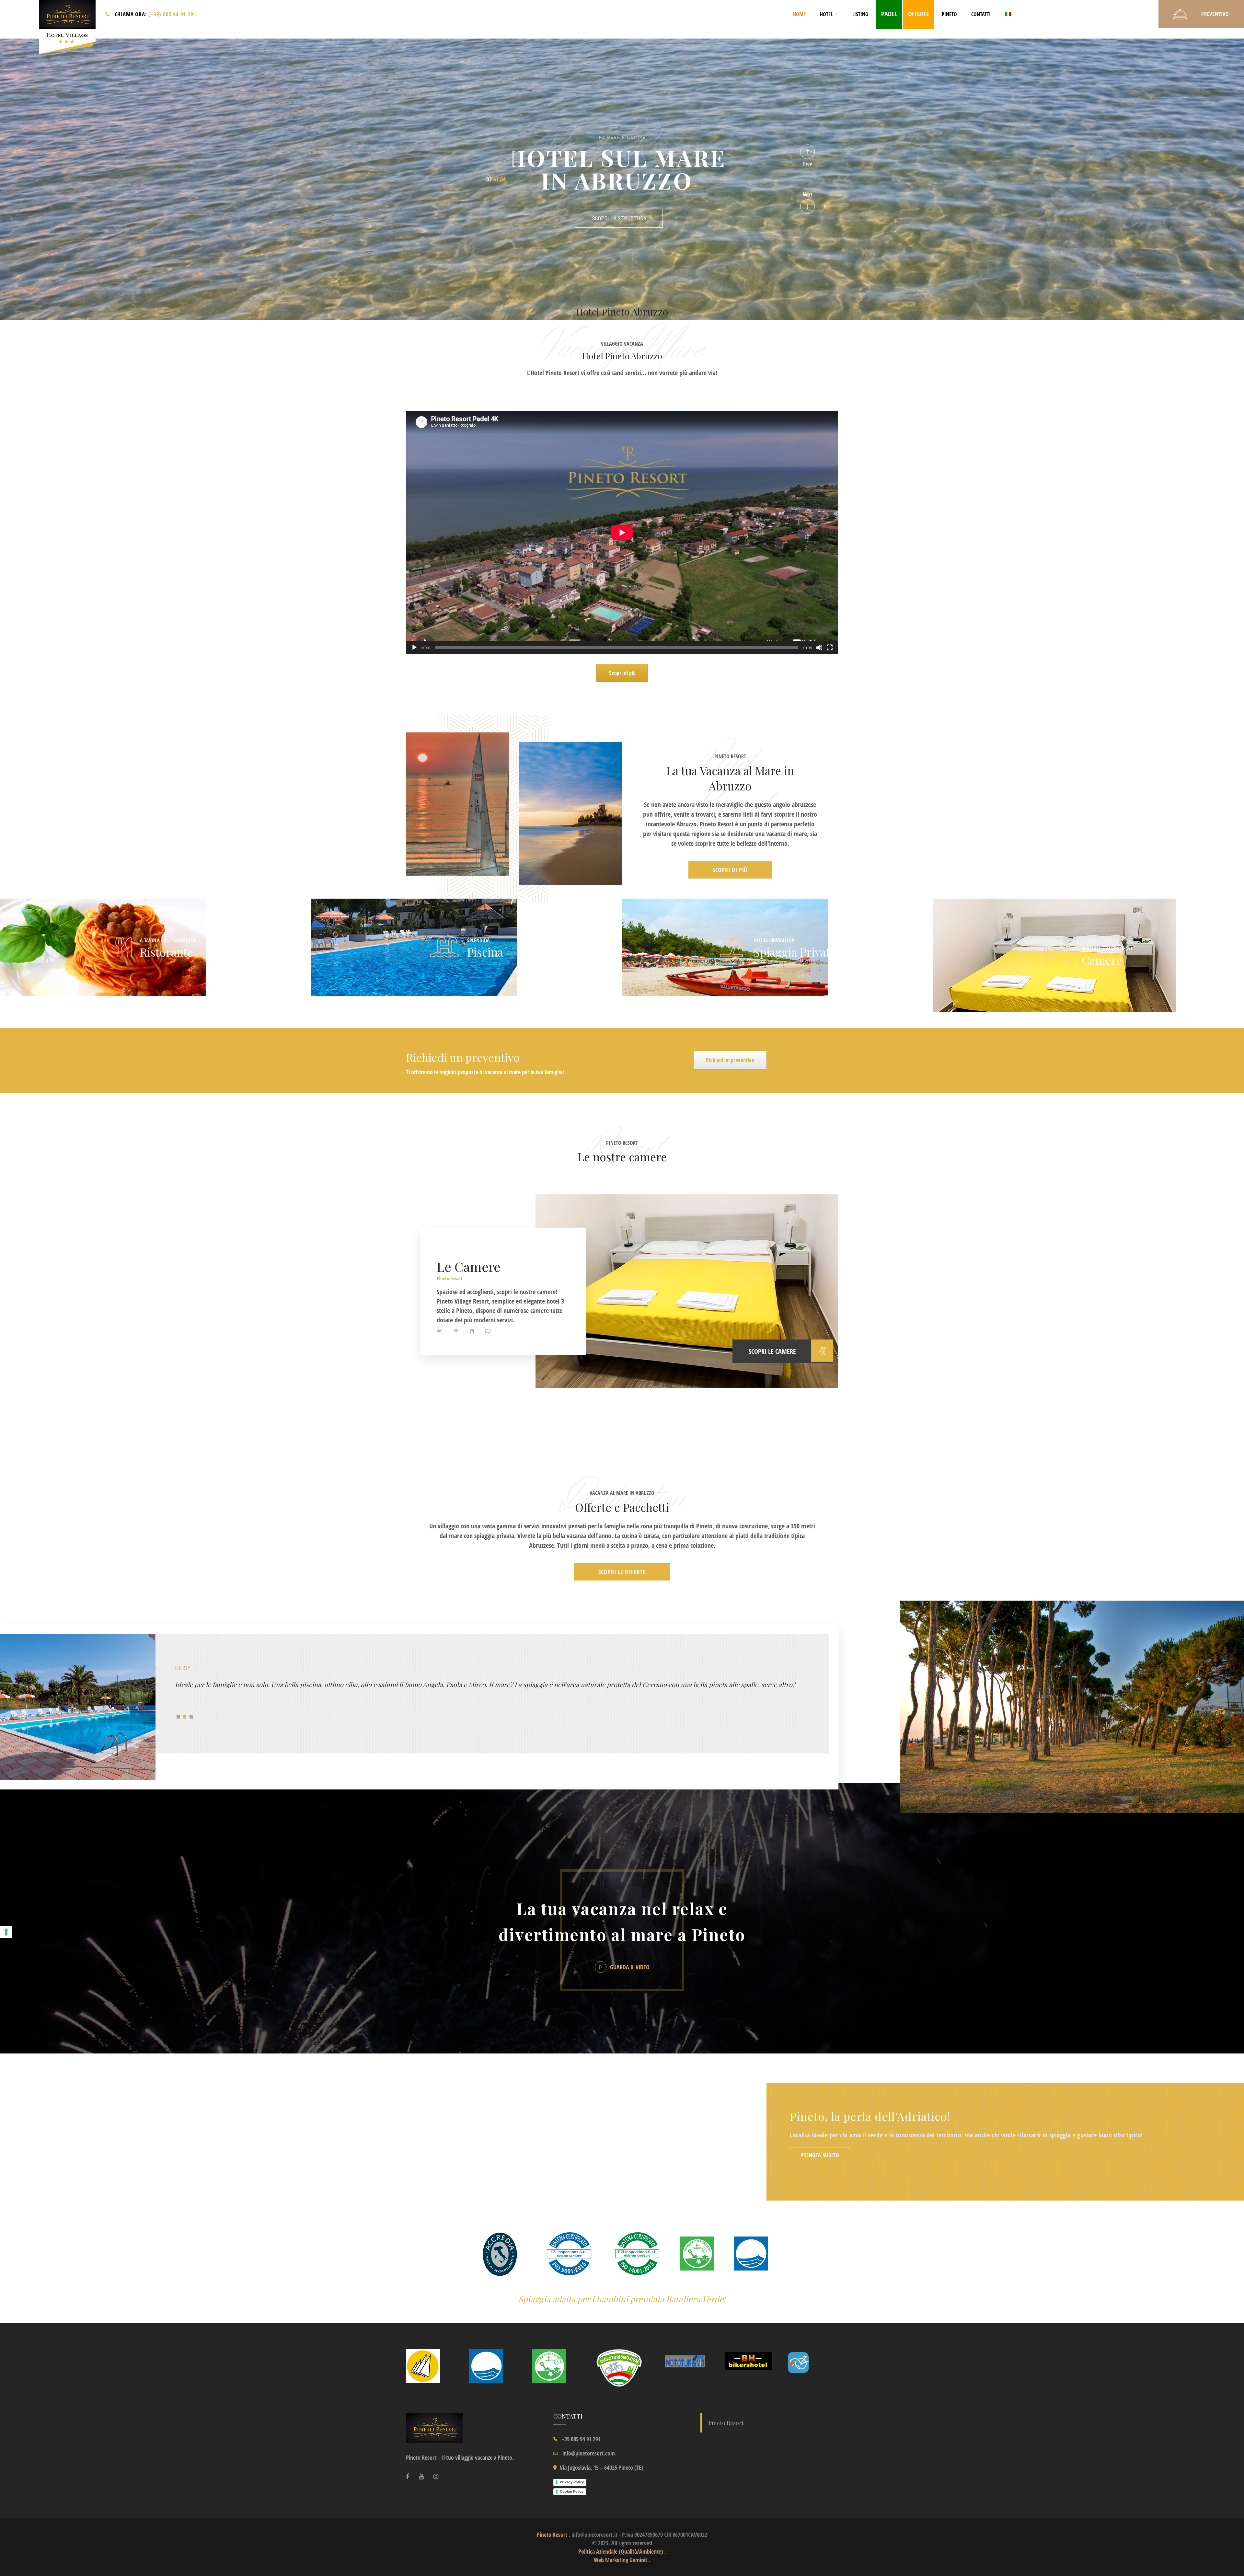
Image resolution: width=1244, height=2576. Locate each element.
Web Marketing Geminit (621, 2560)
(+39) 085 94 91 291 (172, 14)
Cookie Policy (572, 2491)
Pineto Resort (450, 1278)
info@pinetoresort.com (589, 2453)
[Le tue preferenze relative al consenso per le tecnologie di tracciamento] (6, 1932)
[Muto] (819, 648)
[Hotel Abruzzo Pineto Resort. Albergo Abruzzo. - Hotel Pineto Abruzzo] (67, 29)
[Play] (414, 648)
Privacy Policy (572, 2482)
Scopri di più (730, 870)
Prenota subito (820, 2155)
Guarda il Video (629, 1967)
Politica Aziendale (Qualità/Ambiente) (621, 2551)
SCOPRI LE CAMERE (772, 1351)
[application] (622, 533)
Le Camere (469, 1266)
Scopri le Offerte (622, 1572)
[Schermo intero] (830, 648)
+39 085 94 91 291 (581, 2439)
